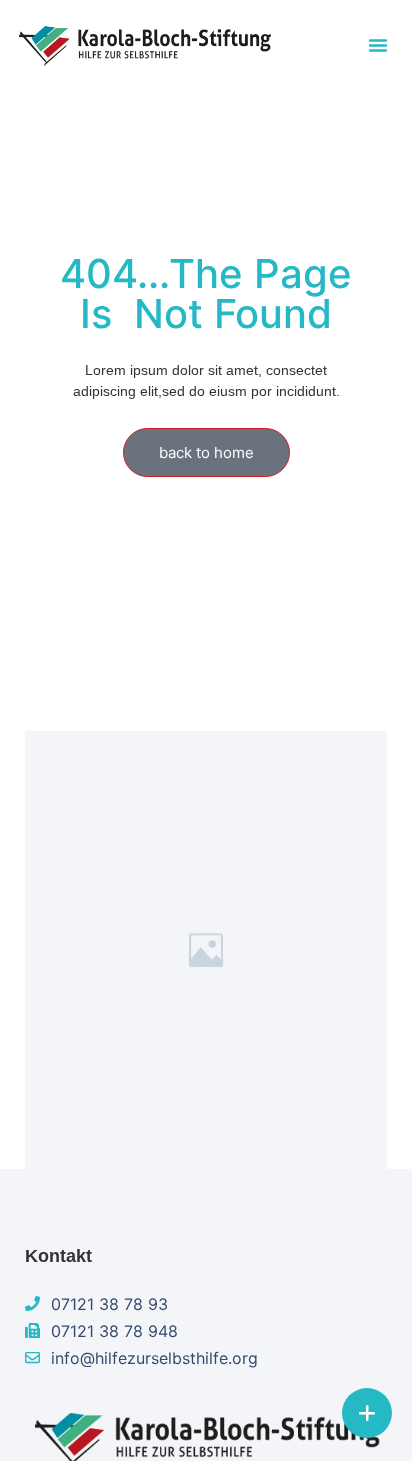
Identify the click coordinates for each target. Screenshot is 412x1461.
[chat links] (367, 1413)
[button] (378, 45)
